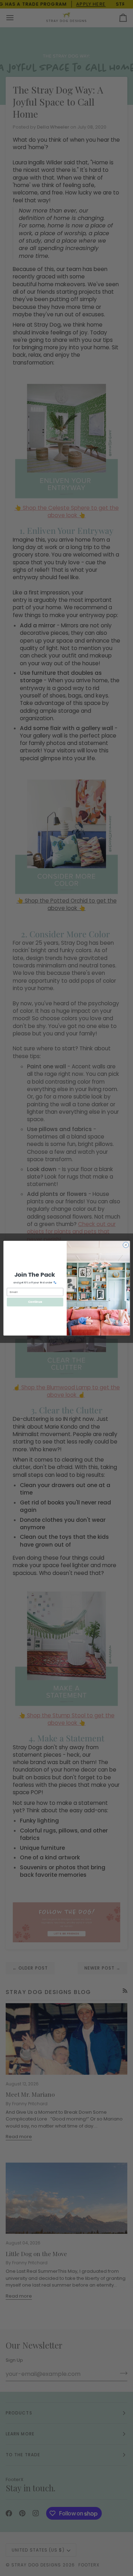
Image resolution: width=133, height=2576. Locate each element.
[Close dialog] (126, 1245)
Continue (35, 1302)
